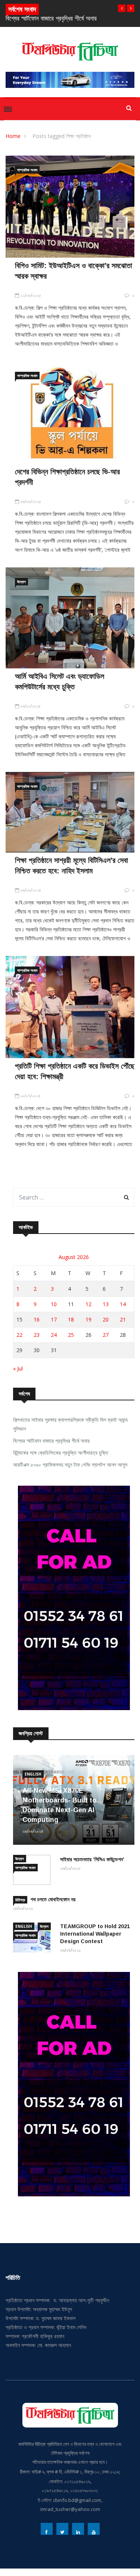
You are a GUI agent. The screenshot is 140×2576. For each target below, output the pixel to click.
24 (54, 1335)
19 (88, 1319)
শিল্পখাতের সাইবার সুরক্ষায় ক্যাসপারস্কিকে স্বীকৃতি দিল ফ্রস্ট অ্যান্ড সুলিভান (71, 1424)
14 (123, 1304)
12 (88, 1304)
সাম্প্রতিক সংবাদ (27, 170)
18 (71, 1319)
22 (19, 1335)
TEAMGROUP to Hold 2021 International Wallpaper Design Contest (95, 1934)
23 (37, 1335)
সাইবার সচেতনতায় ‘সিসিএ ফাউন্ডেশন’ (92, 1859)
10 (54, 1304)
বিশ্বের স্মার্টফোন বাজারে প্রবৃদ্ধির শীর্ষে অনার (51, 1441)
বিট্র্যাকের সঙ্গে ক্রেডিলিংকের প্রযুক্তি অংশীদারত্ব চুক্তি (61, 1453)
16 (37, 1319)
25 (71, 1335)
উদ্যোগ (21, 582)
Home (13, 136)
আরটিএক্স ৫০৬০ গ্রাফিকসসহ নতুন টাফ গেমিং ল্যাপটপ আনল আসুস (70, 1465)
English (33, 1774)
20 (106, 1319)
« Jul (18, 1368)
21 (123, 1319)
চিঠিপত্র (20, 1900)
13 (106, 1304)
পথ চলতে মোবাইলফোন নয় (53, 1899)
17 (54, 1319)
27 (106, 1335)
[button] (122, 8)
